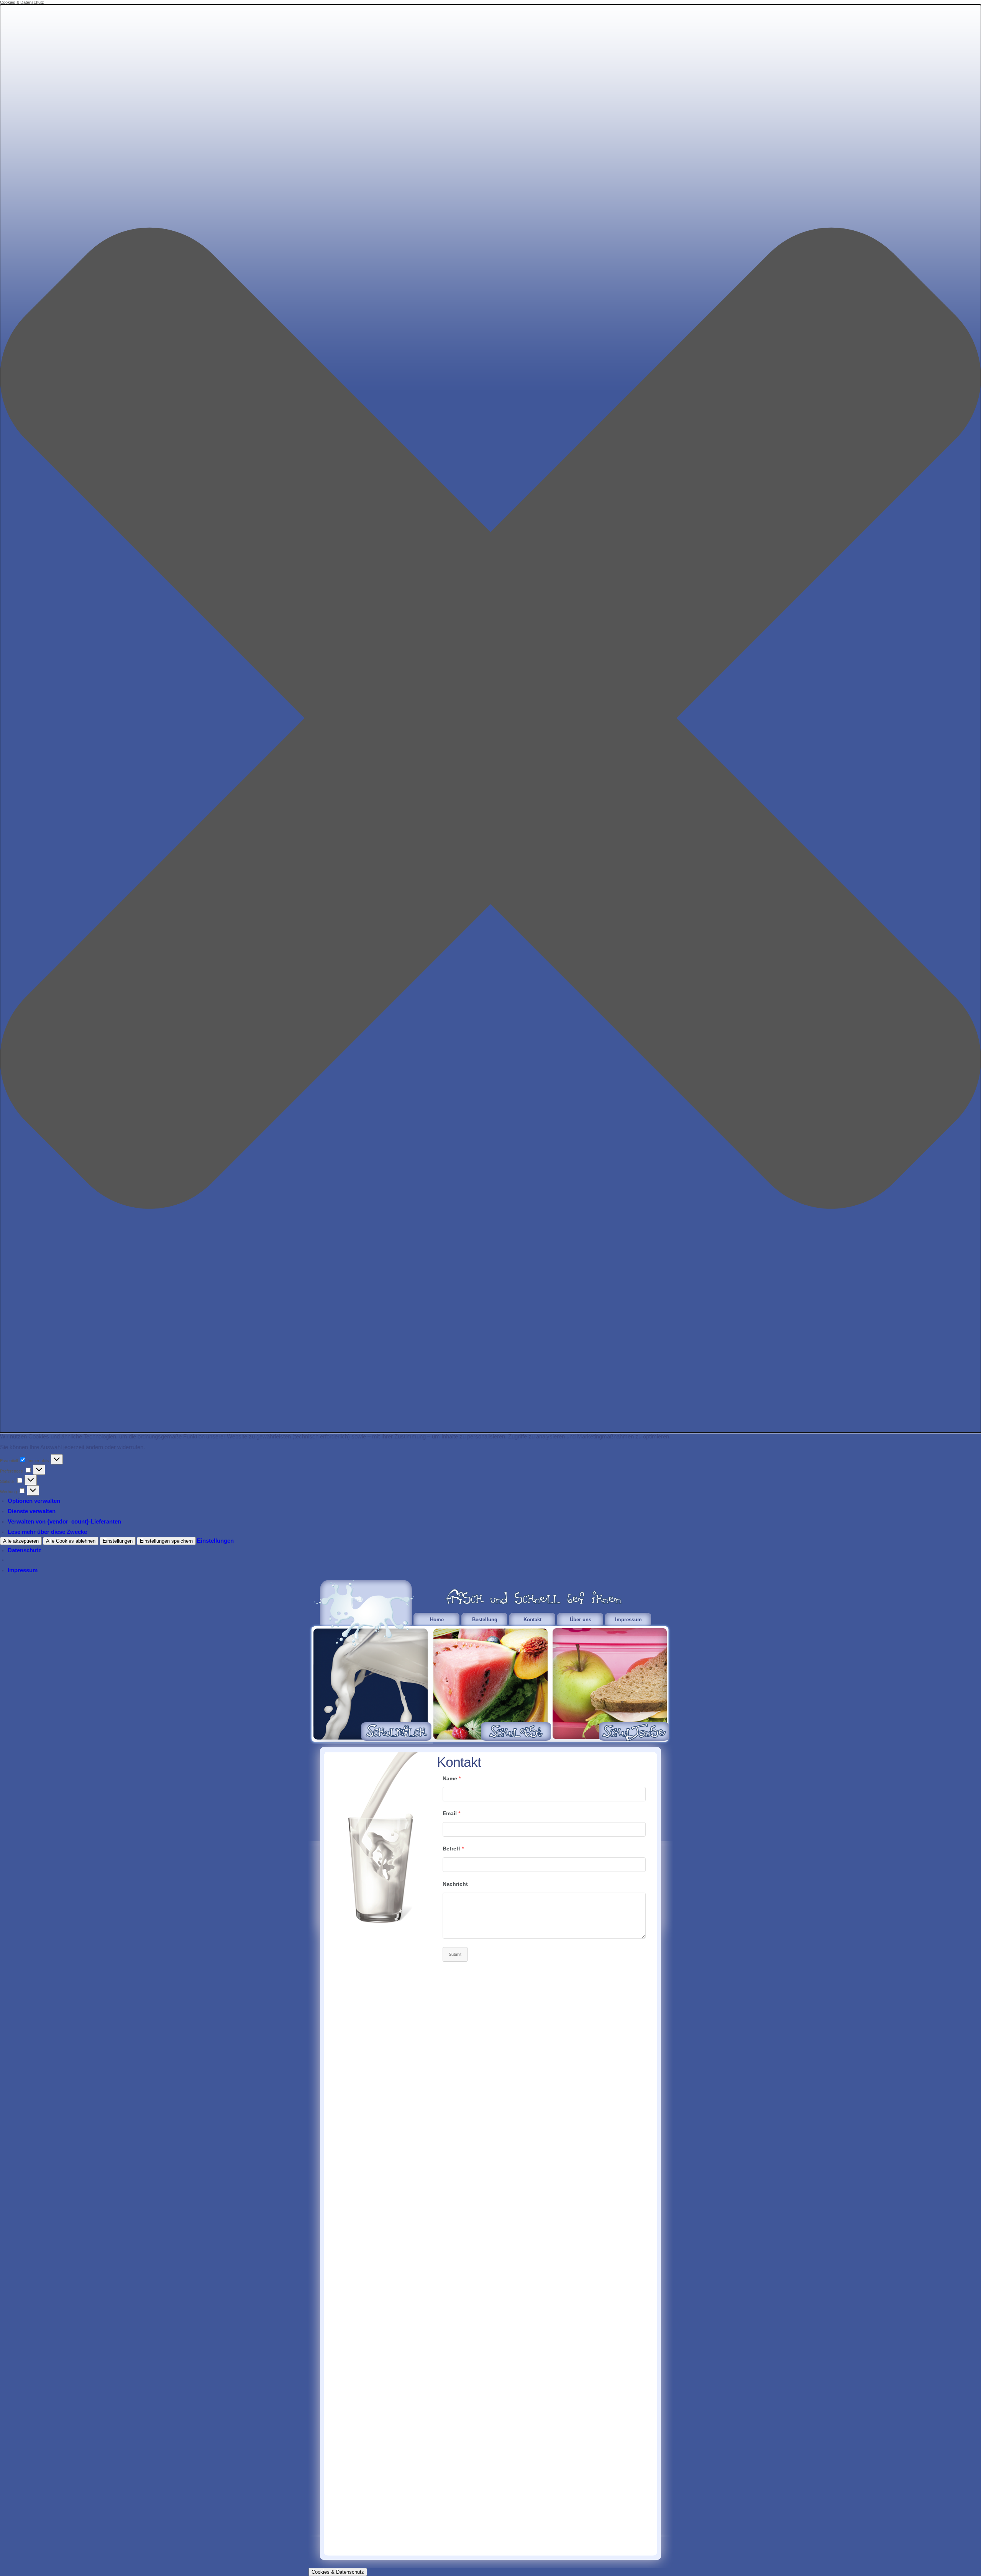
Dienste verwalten (32, 1511)
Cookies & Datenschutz (338, 2572)
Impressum (23, 1570)
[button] (490, 719)
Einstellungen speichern (166, 1541)
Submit (455, 1954)
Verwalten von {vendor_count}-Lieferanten (64, 1521)
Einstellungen (118, 1541)
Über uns (581, 1620)
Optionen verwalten (34, 1501)
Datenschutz (25, 1550)
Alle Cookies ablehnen (71, 1541)
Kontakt (532, 1620)
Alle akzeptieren (21, 1541)
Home (437, 1620)
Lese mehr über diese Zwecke (47, 1532)
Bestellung (485, 1620)
